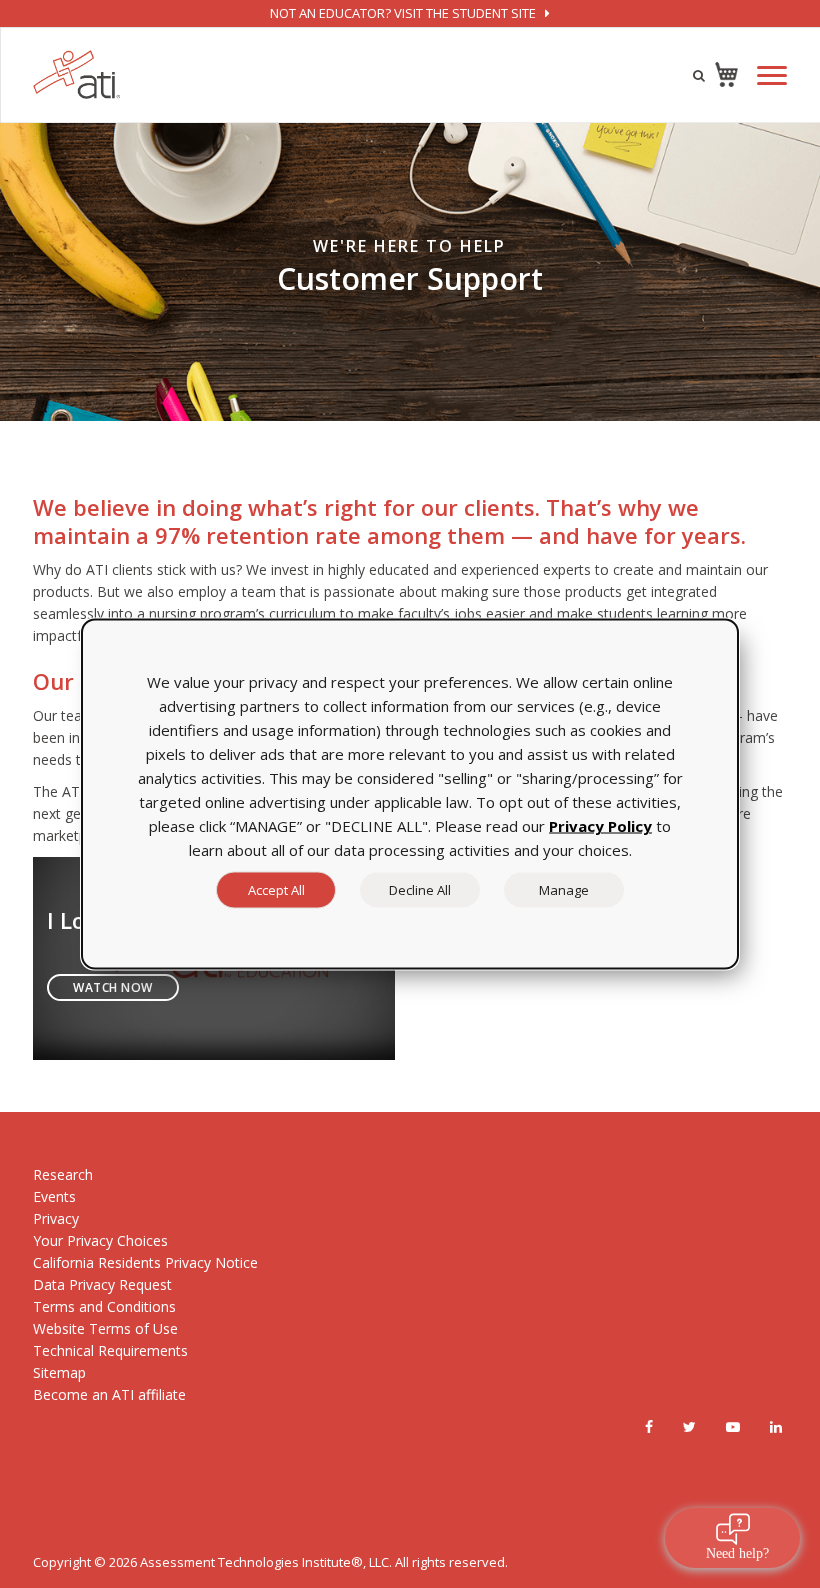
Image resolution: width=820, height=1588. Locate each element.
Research (63, 1174)
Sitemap (59, 1372)
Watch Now (113, 987)
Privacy (56, 1218)
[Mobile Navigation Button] (772, 75)
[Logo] (77, 74)
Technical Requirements (110, 1350)
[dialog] (410, 794)
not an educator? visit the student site (404, 13)
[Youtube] (733, 1427)
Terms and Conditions (104, 1306)
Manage (564, 890)
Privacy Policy (600, 826)
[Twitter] (689, 1427)
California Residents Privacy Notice (145, 1262)
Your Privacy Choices (100, 1240)
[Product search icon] (699, 75)
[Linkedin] (776, 1427)
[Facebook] (649, 1427)
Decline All (420, 890)
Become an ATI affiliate (109, 1394)
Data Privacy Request (102, 1284)
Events (54, 1196)
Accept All (276, 890)
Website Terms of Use (105, 1328)
